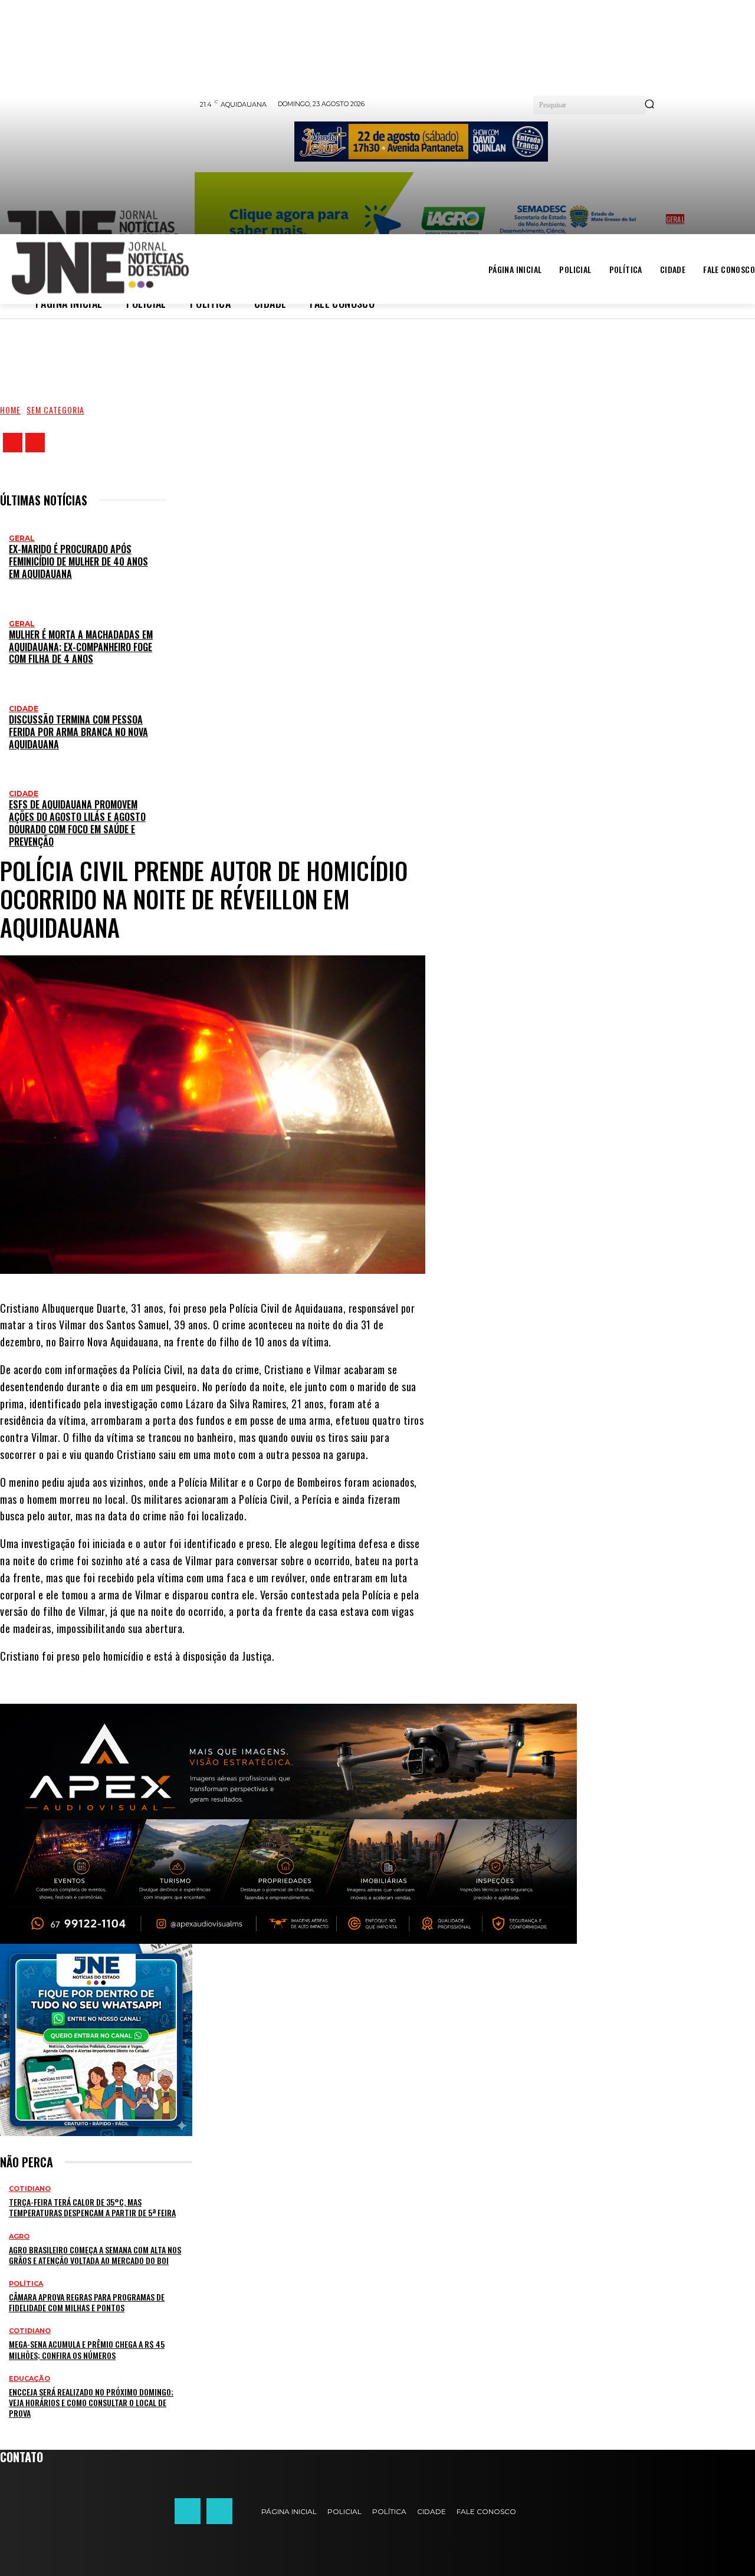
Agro (19, 2237)
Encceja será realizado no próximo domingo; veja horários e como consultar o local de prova (91, 2402)
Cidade (24, 709)
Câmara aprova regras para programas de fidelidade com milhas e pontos (87, 2302)
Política (26, 2284)
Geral (22, 538)
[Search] (649, 105)
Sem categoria (55, 410)
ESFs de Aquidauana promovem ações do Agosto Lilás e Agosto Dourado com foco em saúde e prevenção (77, 823)
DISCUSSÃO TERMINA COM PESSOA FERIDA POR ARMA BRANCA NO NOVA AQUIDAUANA (78, 732)
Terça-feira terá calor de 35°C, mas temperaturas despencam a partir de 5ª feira (92, 2207)
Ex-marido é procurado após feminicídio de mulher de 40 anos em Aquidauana (78, 561)
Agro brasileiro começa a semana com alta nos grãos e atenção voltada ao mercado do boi (95, 2255)
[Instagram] (35, 443)
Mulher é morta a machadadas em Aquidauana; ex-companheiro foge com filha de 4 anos (81, 647)
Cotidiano (30, 2189)
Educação (29, 2379)
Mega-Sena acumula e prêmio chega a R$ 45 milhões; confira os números (87, 2349)
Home (10, 410)
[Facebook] (13, 443)
